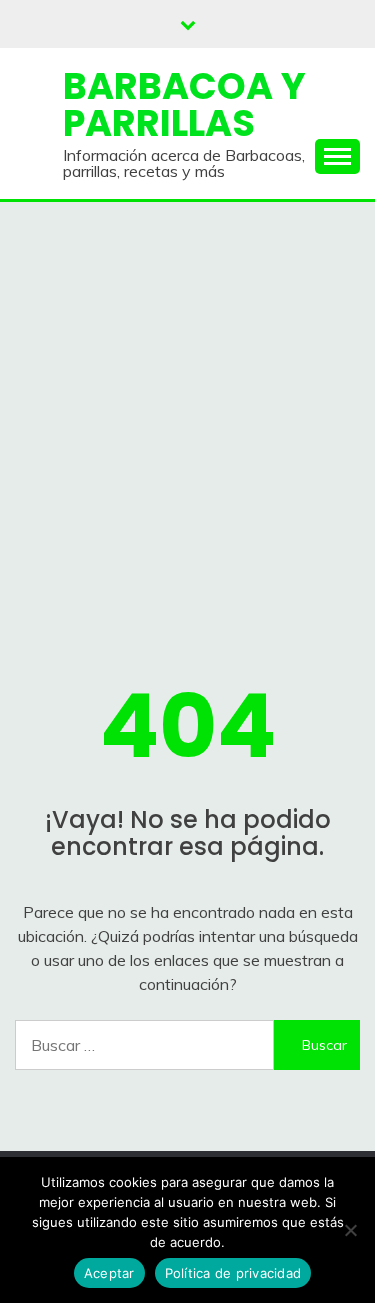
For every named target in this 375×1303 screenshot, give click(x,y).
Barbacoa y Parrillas (184, 104)
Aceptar (109, 1273)
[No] (350, 1230)
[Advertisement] (187, 399)
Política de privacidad (233, 1273)
